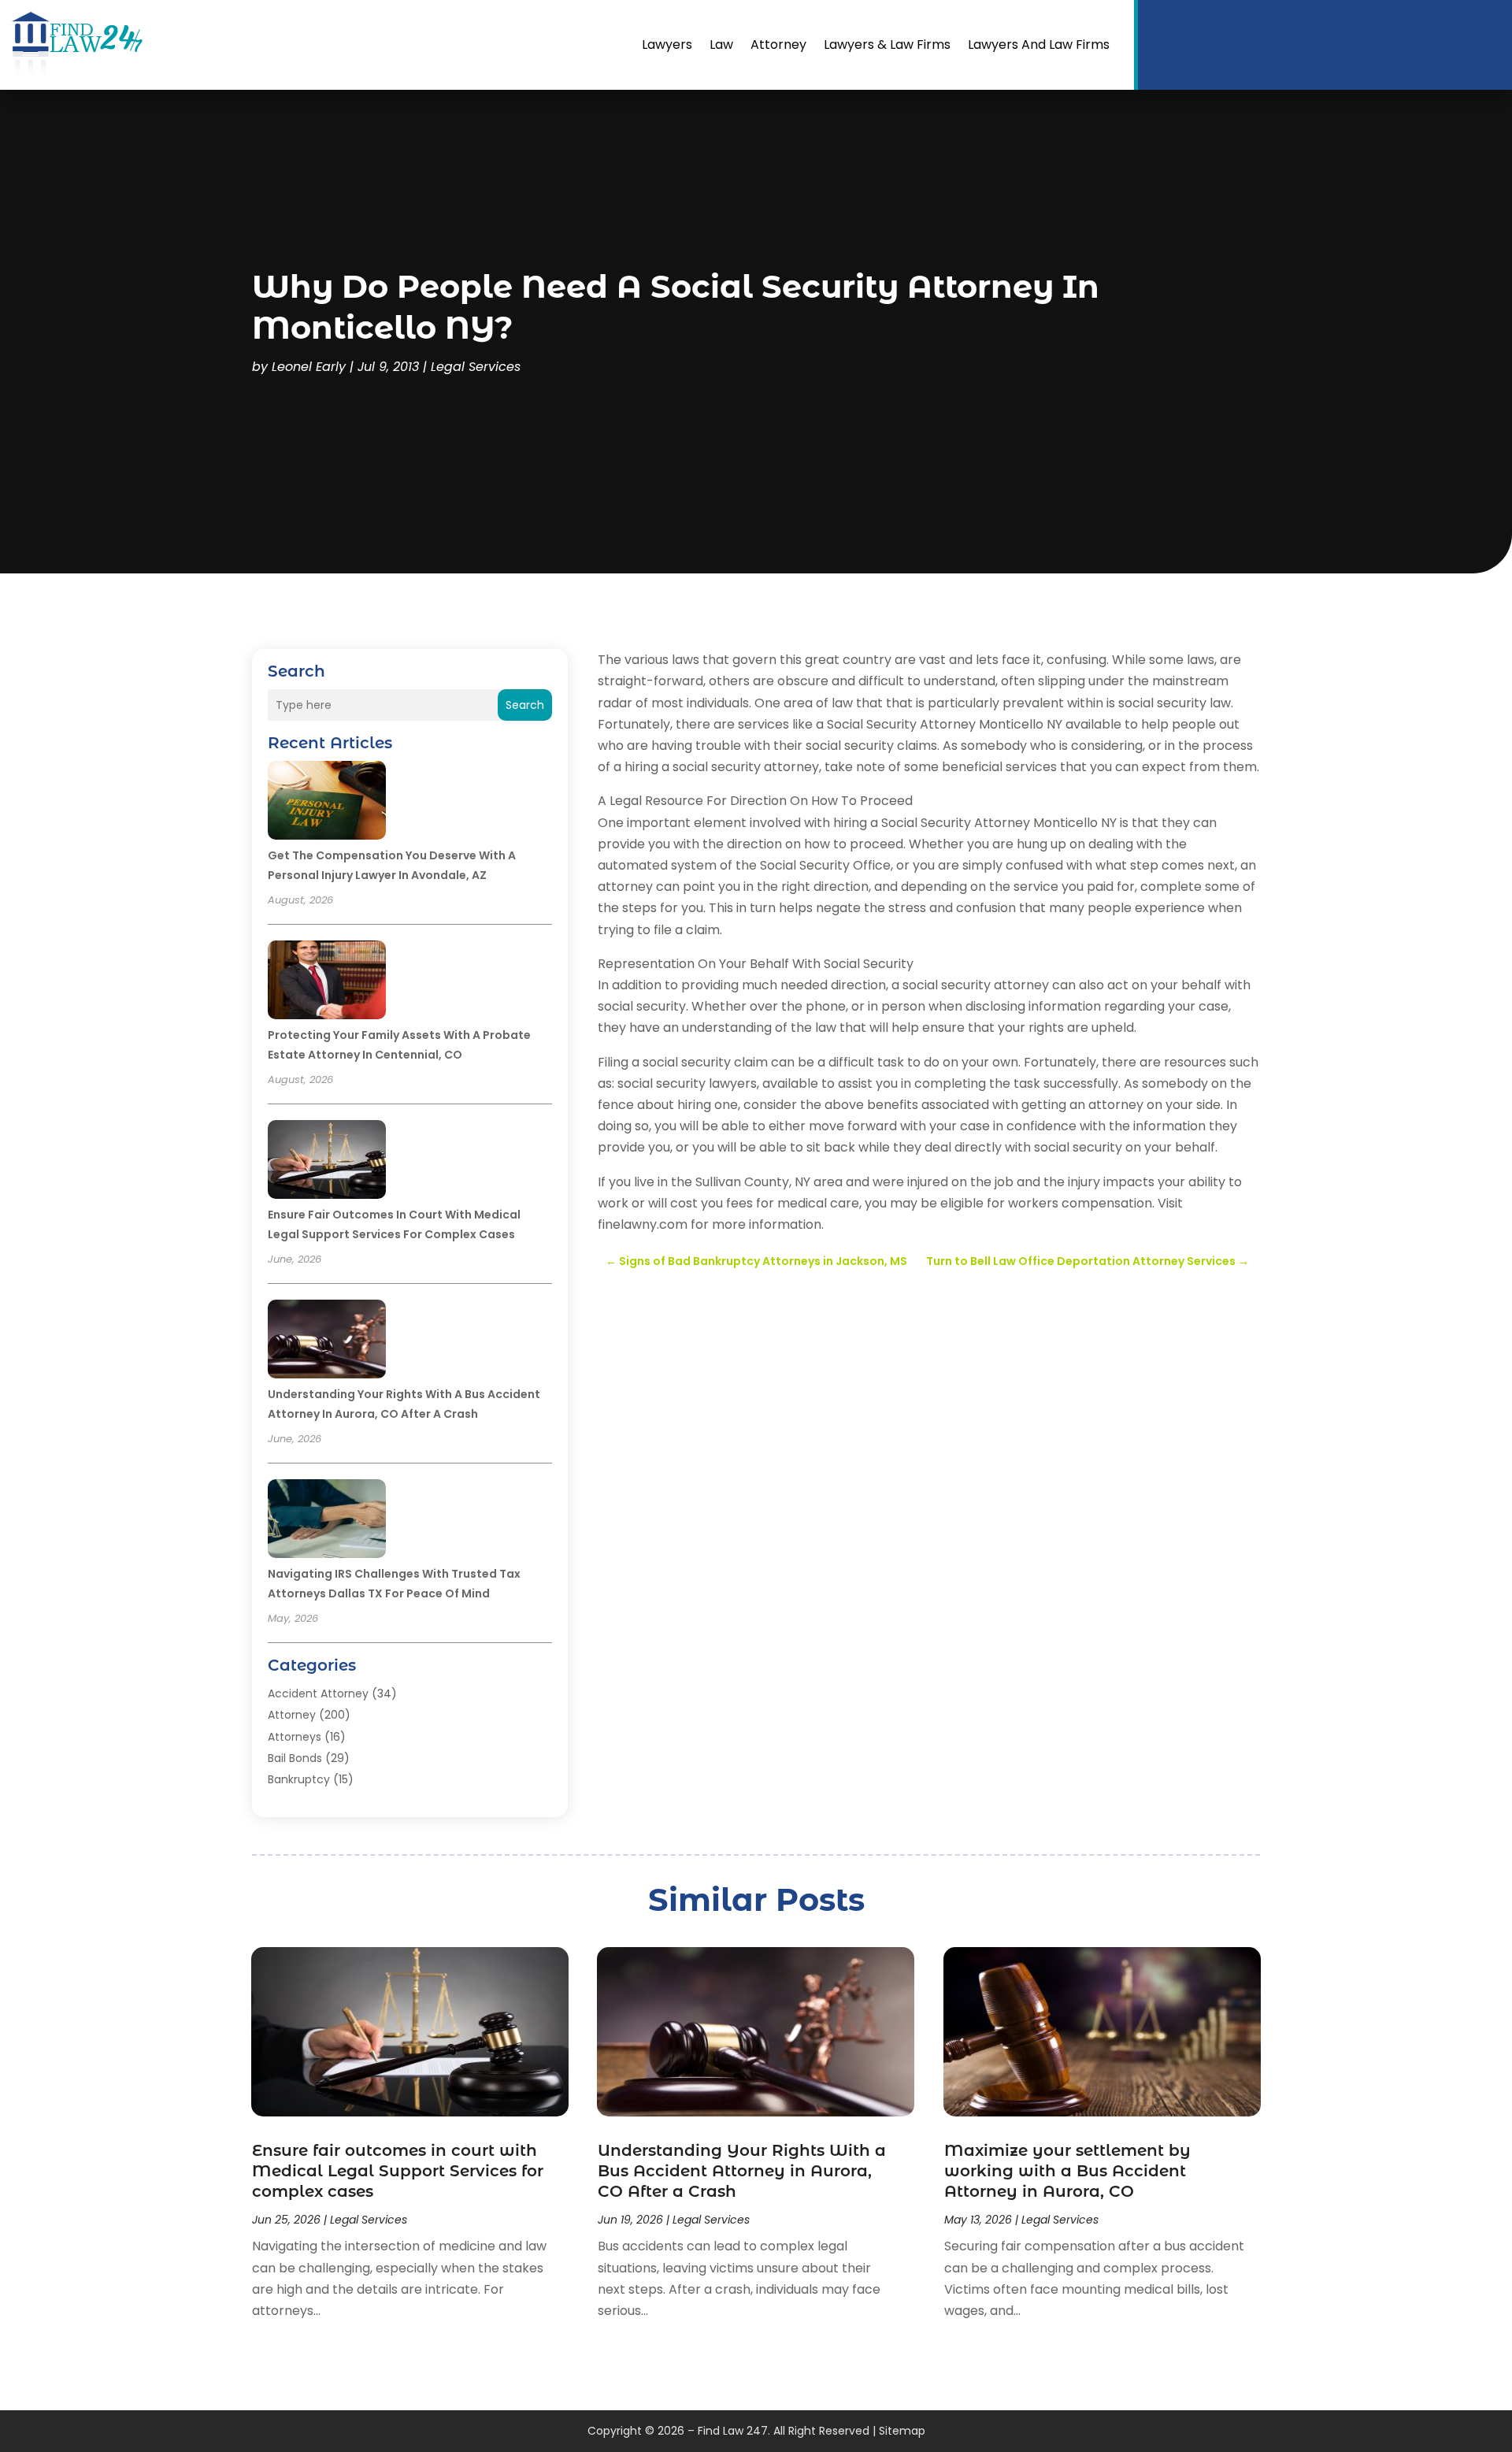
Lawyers (667, 45)
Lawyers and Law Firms (1039, 45)
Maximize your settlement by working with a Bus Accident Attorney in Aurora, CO (1067, 2171)
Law (721, 45)
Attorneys (295, 1737)
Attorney (778, 45)
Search (525, 705)
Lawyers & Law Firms (887, 45)
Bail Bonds (295, 1758)
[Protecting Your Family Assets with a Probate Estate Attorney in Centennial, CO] (327, 982)
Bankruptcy (299, 1779)
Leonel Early (309, 367)
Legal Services (476, 367)
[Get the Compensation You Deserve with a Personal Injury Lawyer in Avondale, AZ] (327, 803)
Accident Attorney (318, 1693)
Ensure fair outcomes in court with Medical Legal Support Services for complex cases (398, 2171)
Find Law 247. (734, 2431)
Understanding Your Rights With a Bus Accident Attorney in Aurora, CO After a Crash (742, 2171)
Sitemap (902, 2431)
